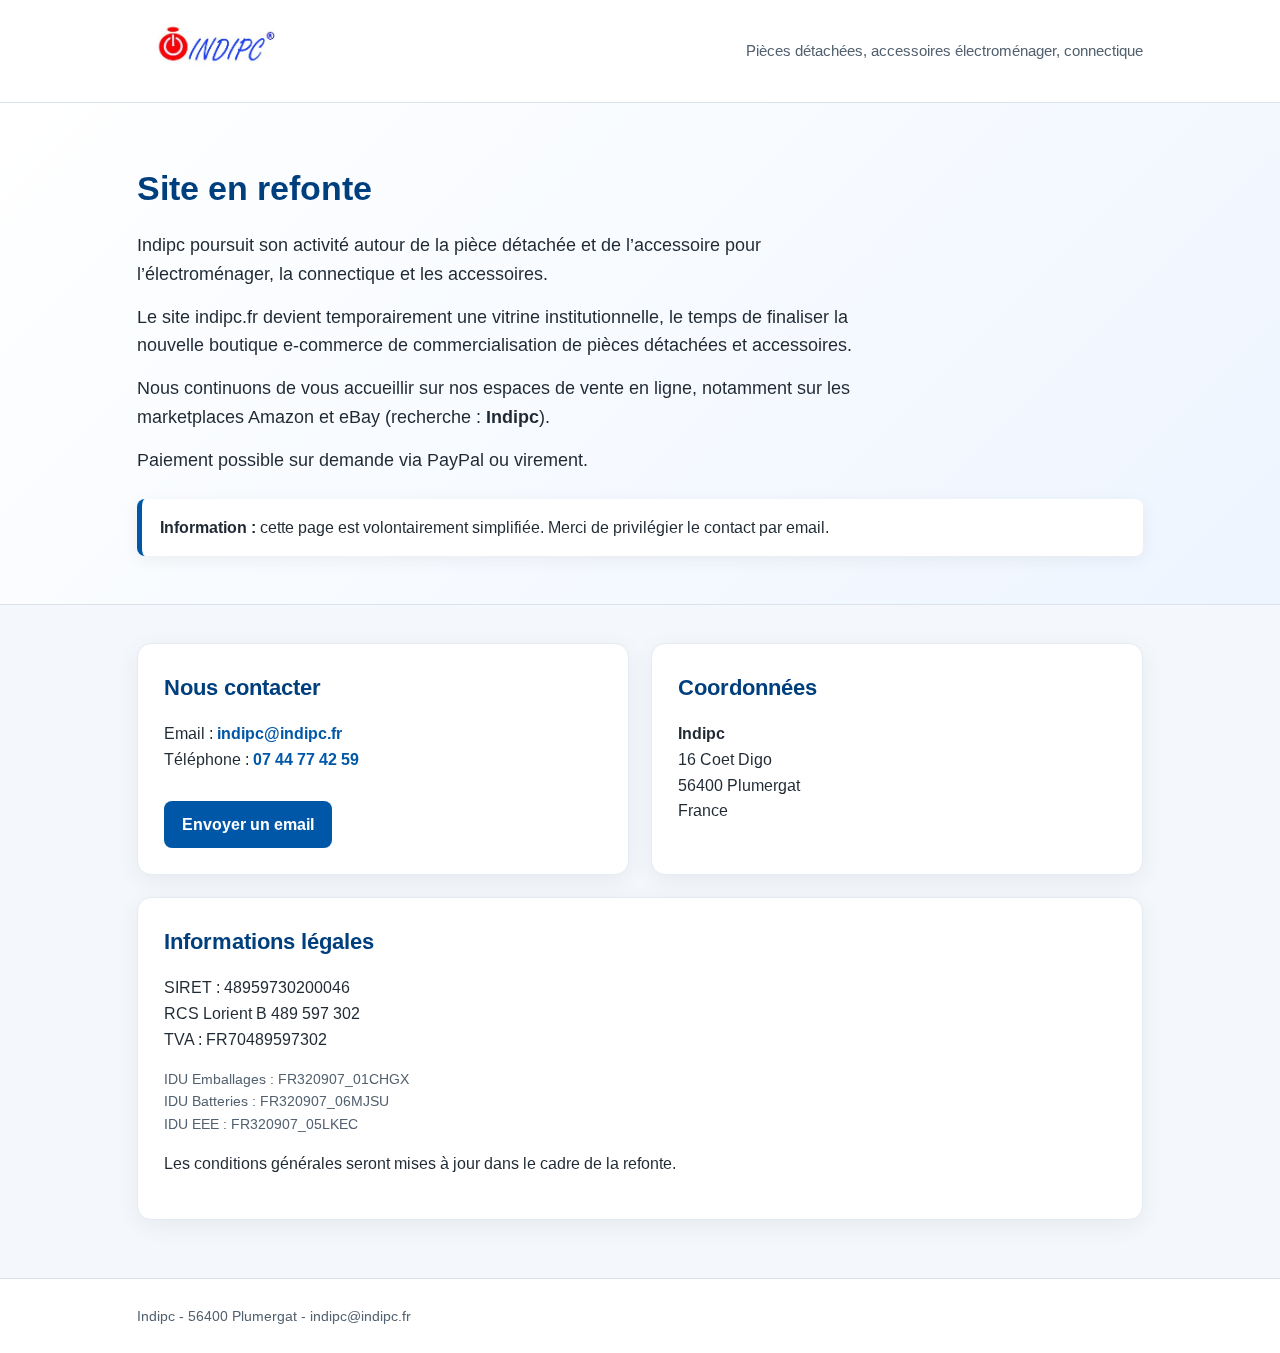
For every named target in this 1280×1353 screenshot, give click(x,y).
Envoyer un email (248, 824)
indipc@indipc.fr (279, 733)
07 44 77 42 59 (306, 759)
